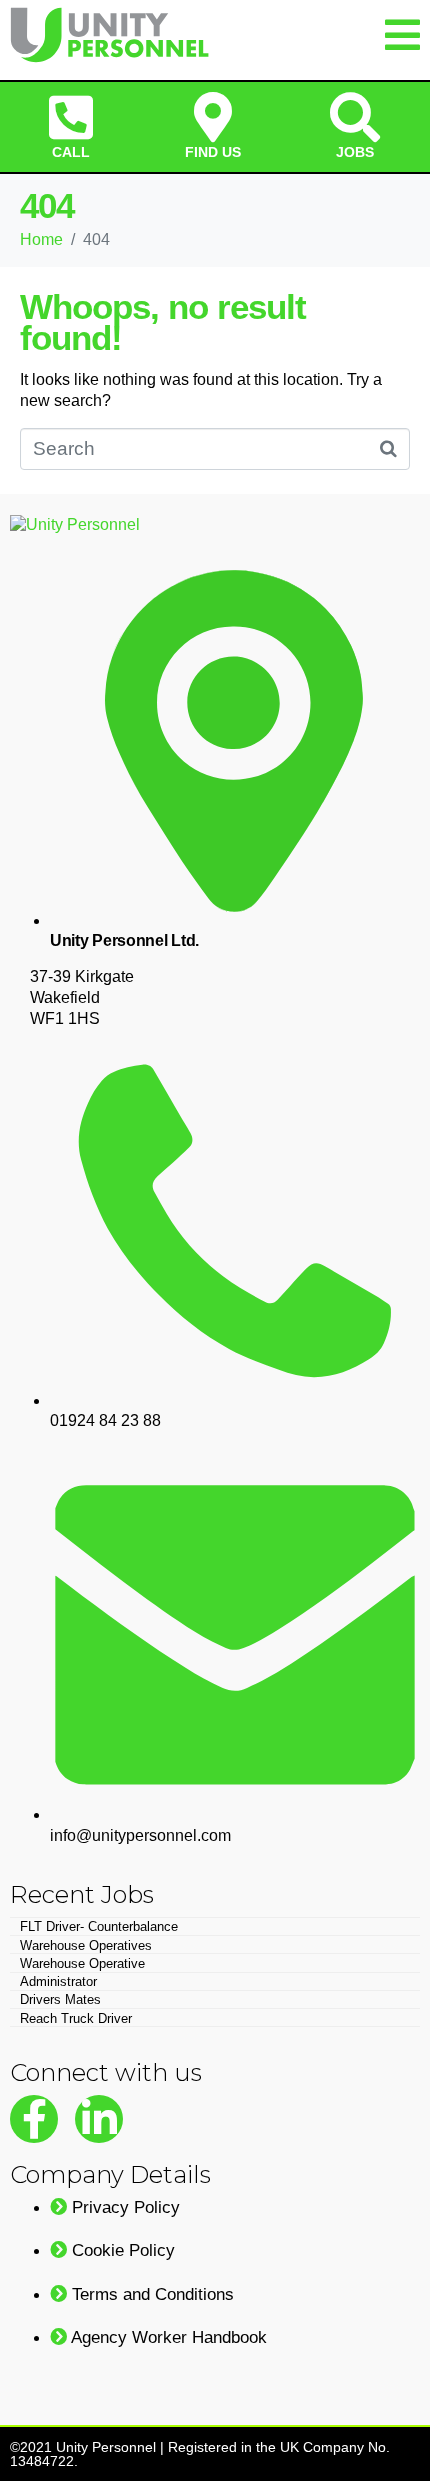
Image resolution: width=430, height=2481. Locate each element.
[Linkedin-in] (99, 2119)
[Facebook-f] (34, 2119)
